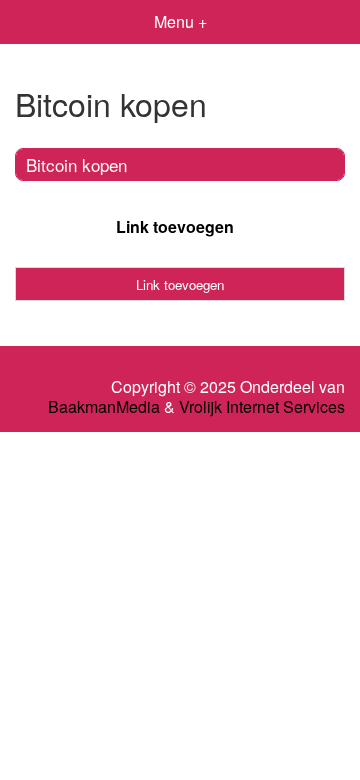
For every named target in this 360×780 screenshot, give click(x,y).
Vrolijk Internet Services (262, 407)
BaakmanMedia (104, 407)
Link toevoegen (175, 226)
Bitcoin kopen (76, 164)
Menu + (180, 21)
